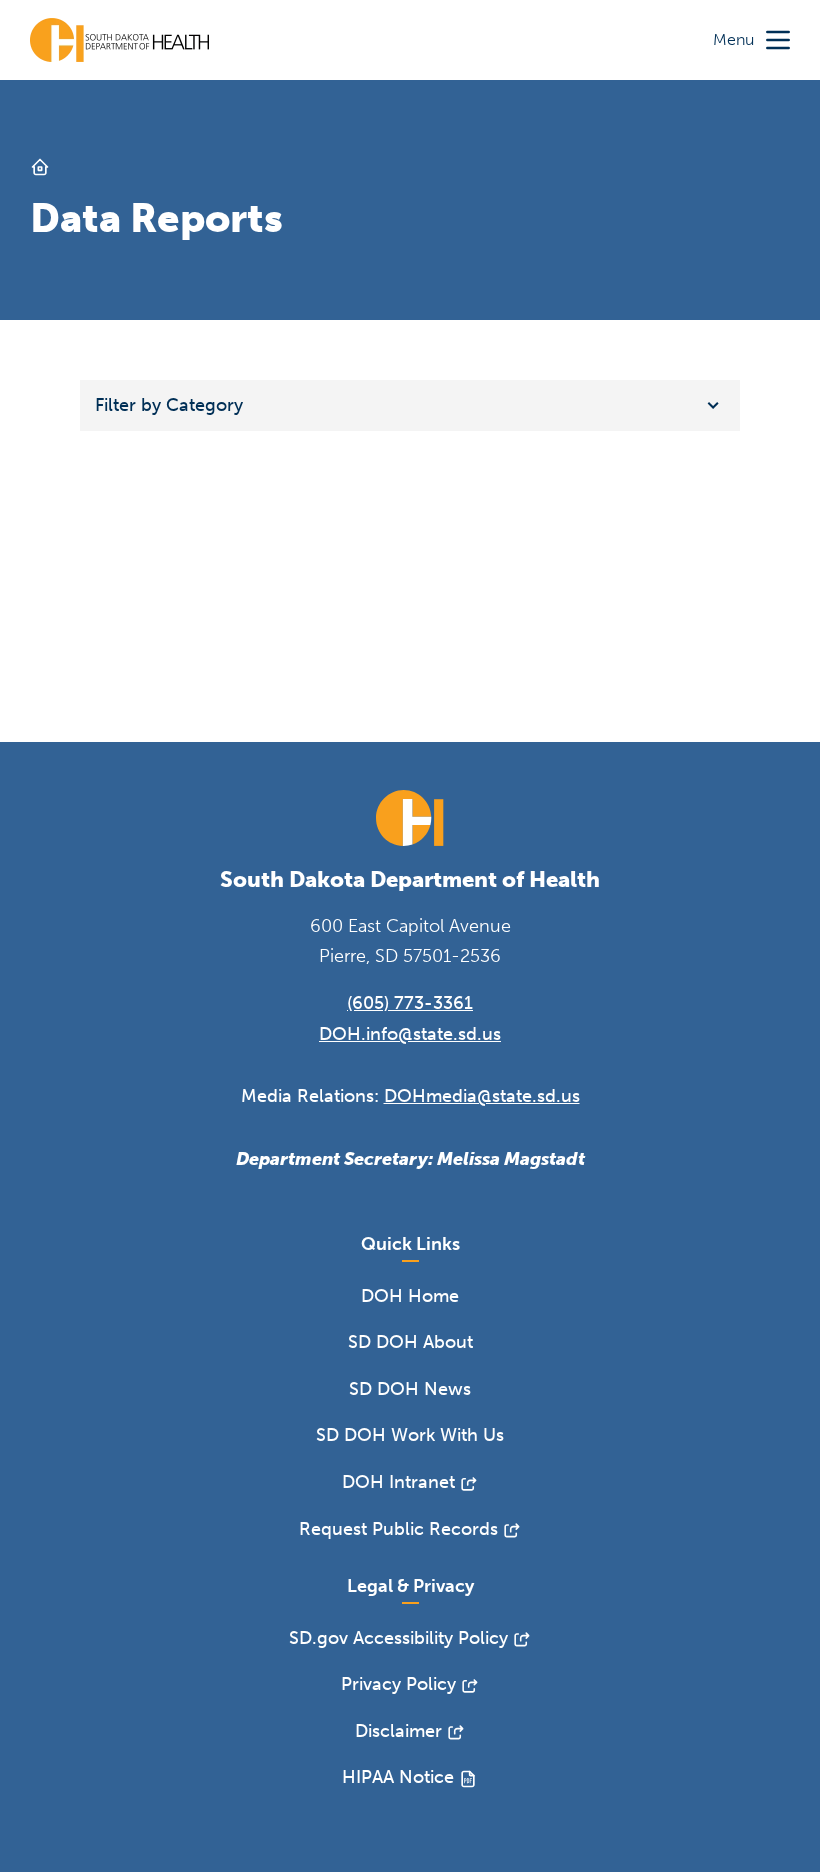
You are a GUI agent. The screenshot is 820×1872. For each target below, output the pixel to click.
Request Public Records (398, 1529)
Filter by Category (169, 405)
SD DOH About (410, 1342)
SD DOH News (410, 1389)
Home (40, 167)
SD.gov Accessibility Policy (398, 1638)
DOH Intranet (398, 1482)
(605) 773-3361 (410, 1003)
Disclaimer (398, 1731)
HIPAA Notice (398, 1777)
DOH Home (410, 1296)
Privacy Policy (398, 1684)
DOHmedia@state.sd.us (482, 1096)
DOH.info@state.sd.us (410, 1034)
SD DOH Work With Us (410, 1435)
